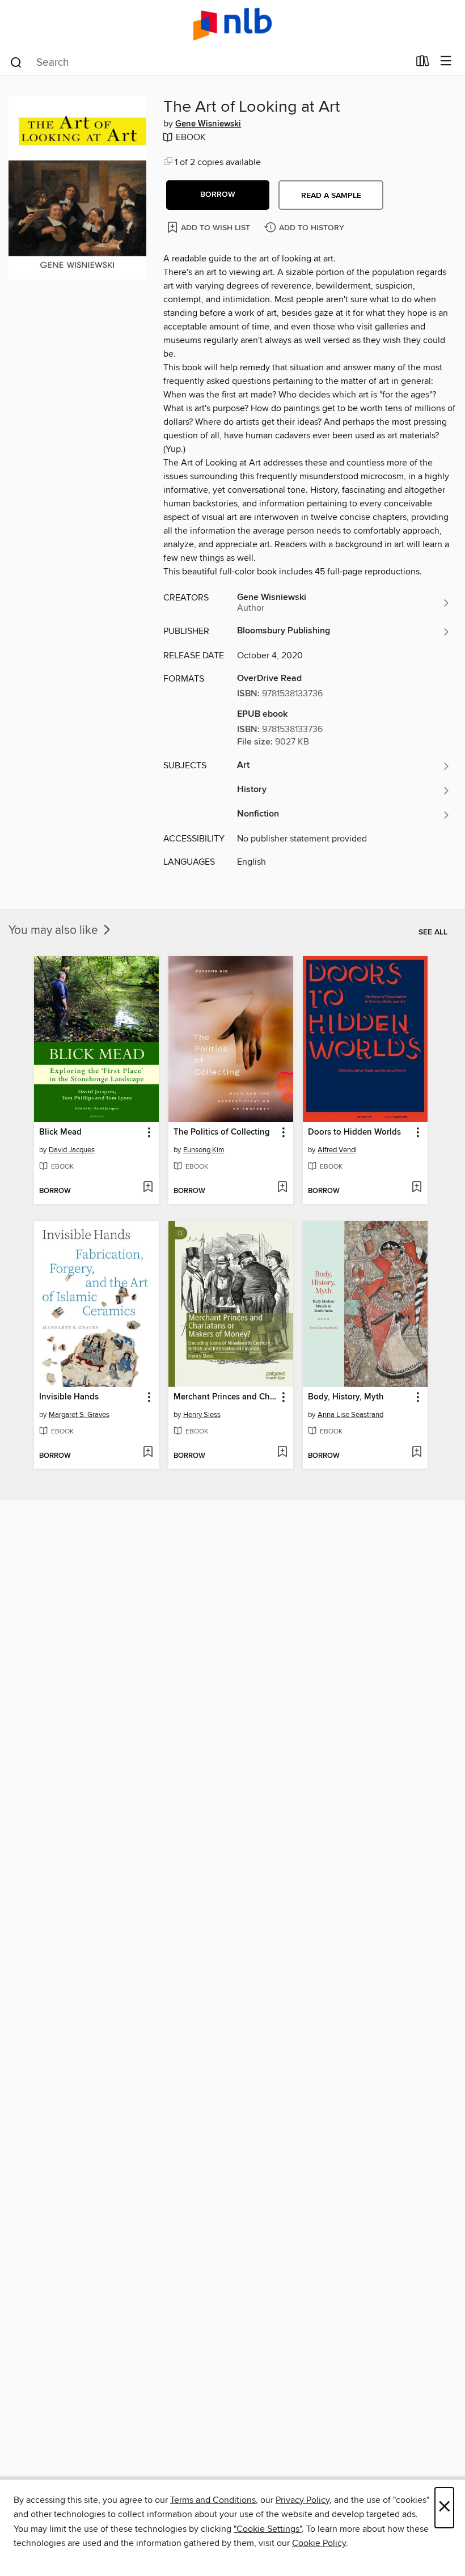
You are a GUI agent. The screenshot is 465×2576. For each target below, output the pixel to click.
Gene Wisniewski (208, 124)
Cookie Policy (319, 2543)
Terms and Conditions (213, 2500)
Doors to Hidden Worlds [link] (354, 1132)
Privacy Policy (303, 2500)
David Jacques (72, 1150)
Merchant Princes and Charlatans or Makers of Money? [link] (225, 1397)
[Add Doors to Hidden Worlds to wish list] (417, 1188)
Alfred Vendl (337, 1150)
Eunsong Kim (204, 1150)
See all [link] (433, 932)
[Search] (16, 62)
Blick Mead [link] (60, 1132)
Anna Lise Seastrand (350, 1415)
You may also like (55, 930)
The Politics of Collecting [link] (222, 1132)
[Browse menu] (446, 62)
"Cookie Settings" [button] (268, 2529)
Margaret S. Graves (79, 1415)
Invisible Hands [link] (69, 1397)
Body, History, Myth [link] (346, 1397)
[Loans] (423, 64)
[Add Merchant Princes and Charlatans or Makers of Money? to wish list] (282, 1453)
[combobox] (209, 62)
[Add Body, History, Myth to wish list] (417, 1453)
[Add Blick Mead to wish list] (148, 1188)
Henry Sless (202, 1415)
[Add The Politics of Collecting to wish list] (282, 1188)
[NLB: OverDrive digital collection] (232, 24)
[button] (218, 195)
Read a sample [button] (331, 196)
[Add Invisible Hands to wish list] (148, 1453)
